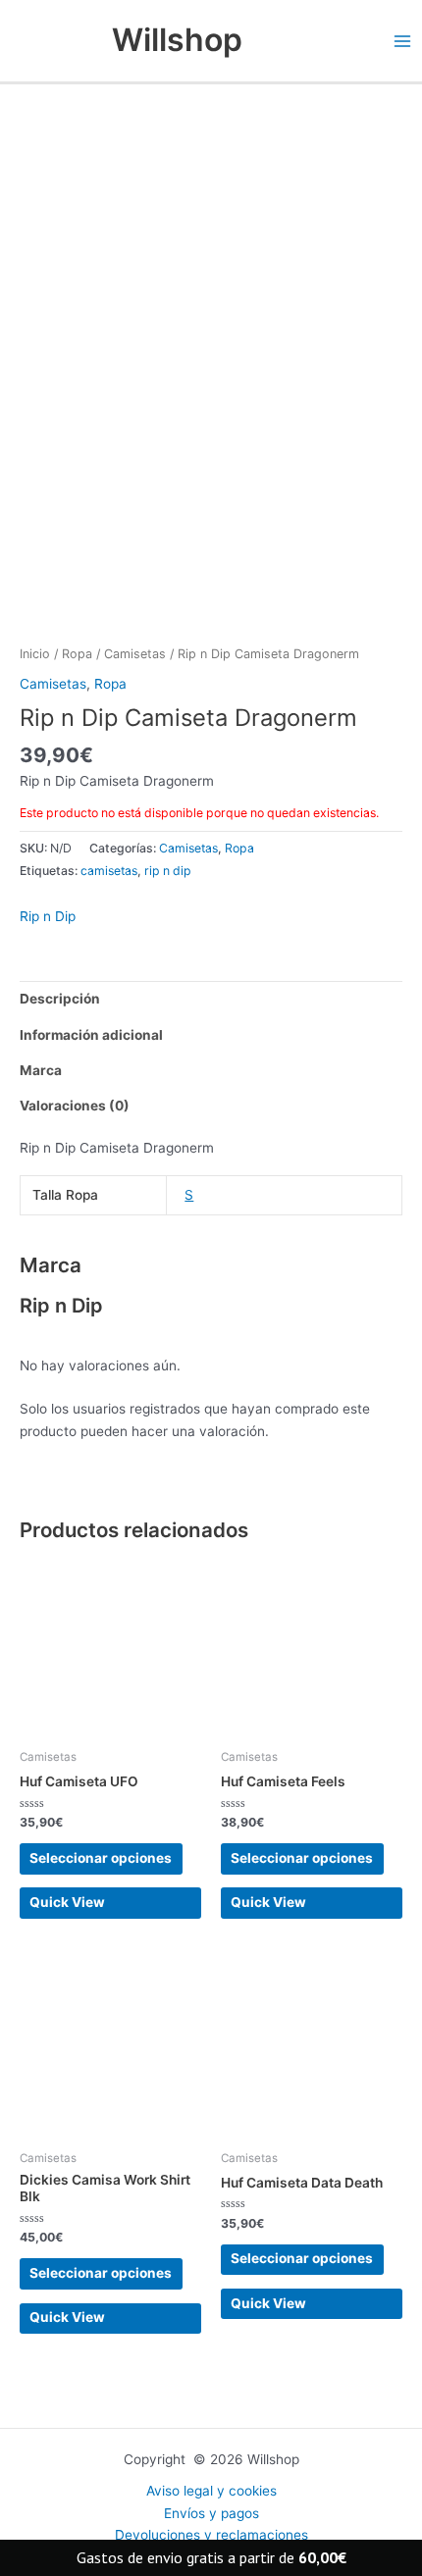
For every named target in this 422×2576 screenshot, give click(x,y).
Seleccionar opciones (101, 1858)
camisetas (109, 871)
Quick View (67, 1902)
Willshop (177, 40)
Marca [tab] (41, 1070)
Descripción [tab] (60, 999)
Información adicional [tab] (91, 1035)
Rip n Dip (48, 916)
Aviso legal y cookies (211, 2491)
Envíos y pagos (211, 2513)
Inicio (35, 654)
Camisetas (135, 654)
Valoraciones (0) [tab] (75, 1106)
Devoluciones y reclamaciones (211, 2535)
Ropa (77, 654)
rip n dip (168, 871)
